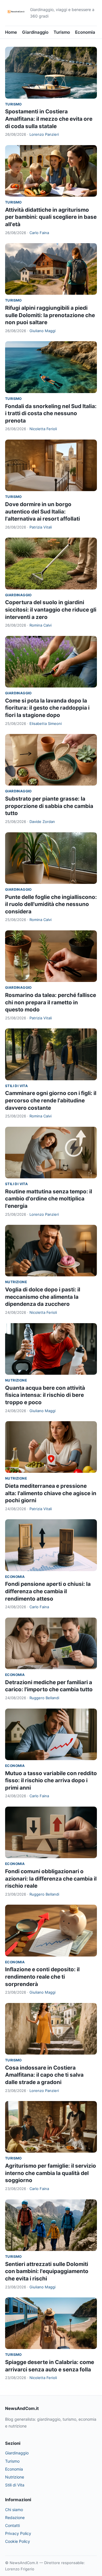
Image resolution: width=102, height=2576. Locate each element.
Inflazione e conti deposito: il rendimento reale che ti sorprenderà (42, 1977)
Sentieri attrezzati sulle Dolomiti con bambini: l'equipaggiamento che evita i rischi (47, 2271)
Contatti (12, 2525)
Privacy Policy (18, 2533)
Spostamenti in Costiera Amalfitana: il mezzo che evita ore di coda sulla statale (49, 119)
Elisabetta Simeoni (46, 723)
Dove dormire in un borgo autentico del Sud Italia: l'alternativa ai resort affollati (42, 512)
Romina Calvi (41, 625)
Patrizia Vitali (41, 527)
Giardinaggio (35, 32)
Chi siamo (14, 2510)
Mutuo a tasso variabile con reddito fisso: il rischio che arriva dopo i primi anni (51, 1781)
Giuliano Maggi (42, 331)
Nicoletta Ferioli (43, 429)
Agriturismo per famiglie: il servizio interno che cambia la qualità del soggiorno (51, 2173)
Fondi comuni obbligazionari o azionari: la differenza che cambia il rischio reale (51, 1879)
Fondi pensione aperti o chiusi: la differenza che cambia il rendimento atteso (48, 1591)
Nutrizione (16, 1282)
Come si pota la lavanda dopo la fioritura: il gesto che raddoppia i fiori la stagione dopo (47, 708)
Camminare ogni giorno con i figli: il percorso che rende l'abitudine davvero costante (51, 1100)
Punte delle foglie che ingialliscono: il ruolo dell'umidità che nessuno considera (51, 904)
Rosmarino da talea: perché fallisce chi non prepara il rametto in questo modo (51, 1002)
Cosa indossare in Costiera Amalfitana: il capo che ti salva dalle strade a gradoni (44, 2075)
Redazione (15, 2517)
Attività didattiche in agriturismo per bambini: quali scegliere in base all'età (51, 217)
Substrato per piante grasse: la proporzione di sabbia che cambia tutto (49, 806)
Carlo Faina (39, 233)
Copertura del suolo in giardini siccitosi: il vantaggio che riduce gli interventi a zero (51, 610)
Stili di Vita (16, 1086)
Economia (85, 32)
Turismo (62, 32)
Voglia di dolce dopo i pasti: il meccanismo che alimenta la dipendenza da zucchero (43, 1297)
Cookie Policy (18, 2541)
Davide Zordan (42, 822)
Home (11, 32)
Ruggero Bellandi (44, 1698)
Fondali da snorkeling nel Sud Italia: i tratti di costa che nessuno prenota (51, 413)
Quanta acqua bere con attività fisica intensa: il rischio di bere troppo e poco (45, 1395)
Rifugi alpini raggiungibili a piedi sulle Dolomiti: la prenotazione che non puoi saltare (50, 315)
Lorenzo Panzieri (44, 134)
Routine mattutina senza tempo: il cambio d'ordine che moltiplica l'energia (49, 1199)
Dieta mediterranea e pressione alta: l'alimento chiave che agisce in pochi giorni (51, 1493)
